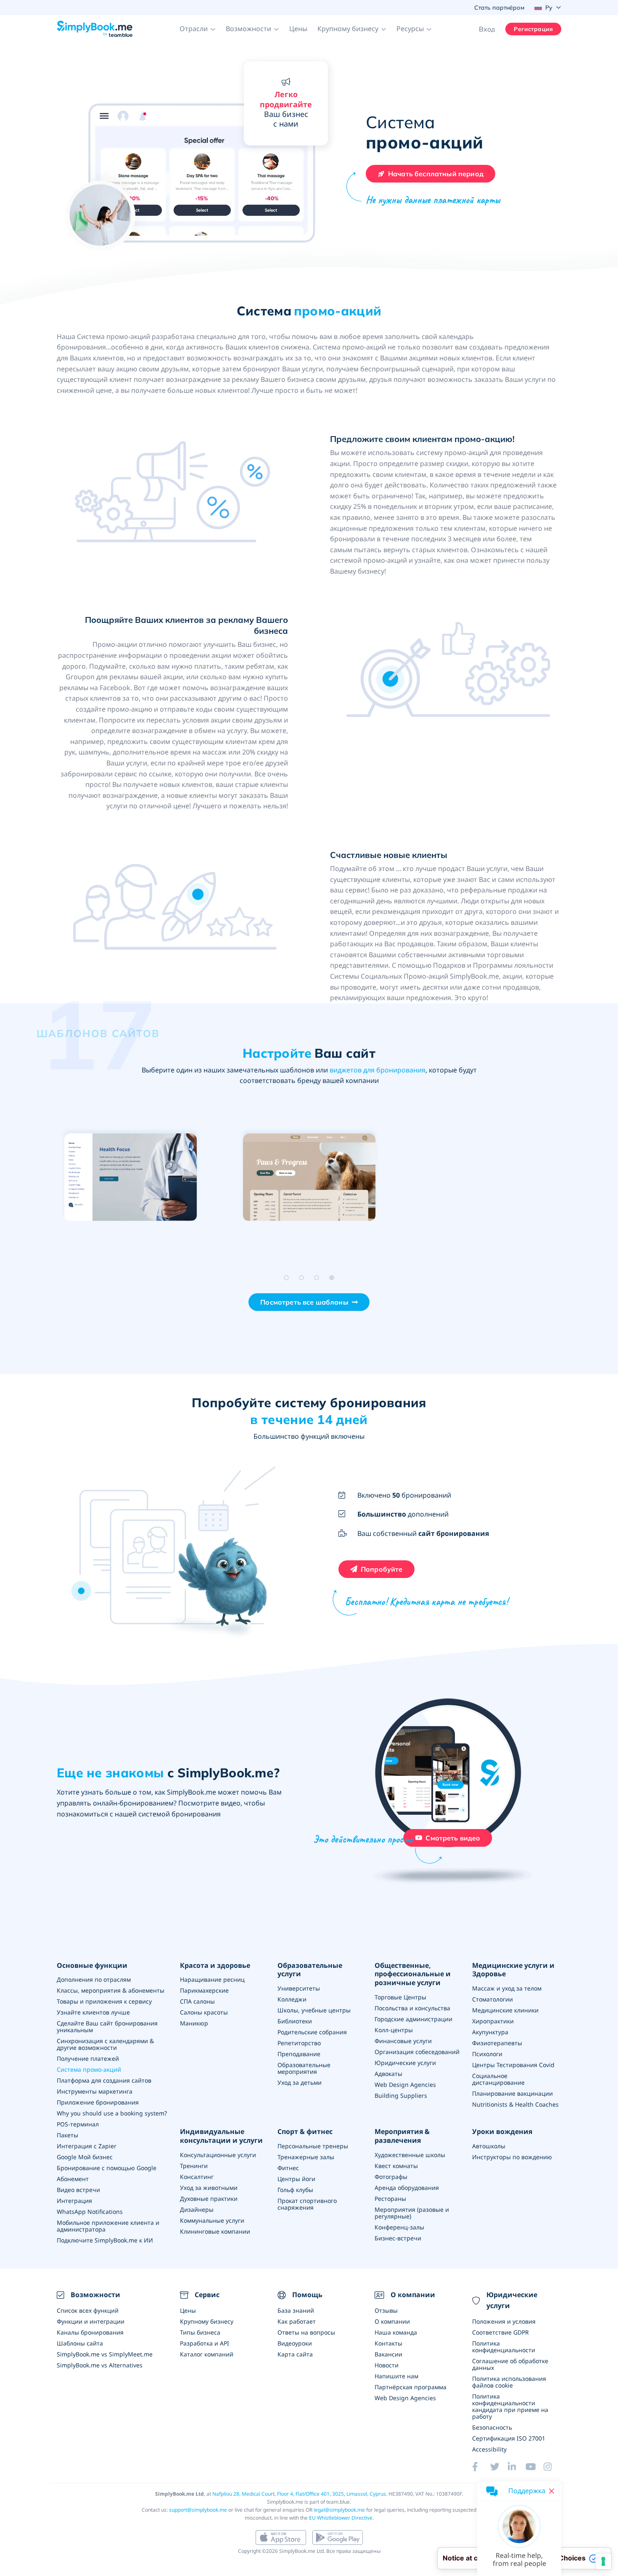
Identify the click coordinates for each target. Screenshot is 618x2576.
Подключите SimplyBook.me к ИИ (105, 2240)
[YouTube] (534, 2467)
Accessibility (489, 2449)
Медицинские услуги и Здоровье (513, 1970)
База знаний (296, 2310)
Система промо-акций (89, 2069)
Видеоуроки (295, 2343)
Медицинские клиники (505, 2010)
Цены (298, 29)
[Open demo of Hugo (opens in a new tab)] (308, 1178)
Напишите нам (396, 2376)
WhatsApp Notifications (90, 2212)
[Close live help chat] (552, 2491)
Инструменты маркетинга (95, 2091)
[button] (198, 29)
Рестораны (390, 2199)
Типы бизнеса (200, 2332)
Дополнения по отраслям (94, 1979)
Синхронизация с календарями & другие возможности (105, 2044)
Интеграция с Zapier (87, 2146)
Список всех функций (88, 2310)
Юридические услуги (405, 2063)
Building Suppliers (401, 2095)
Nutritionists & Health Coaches (515, 2104)
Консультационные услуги (218, 2155)
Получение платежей (88, 2058)
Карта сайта (295, 2354)
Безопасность (492, 2427)
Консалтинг (197, 2177)
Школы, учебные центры (314, 2010)
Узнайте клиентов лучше (93, 2012)
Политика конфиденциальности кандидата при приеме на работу (510, 2406)
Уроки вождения (502, 2132)
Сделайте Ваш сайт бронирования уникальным (107, 2027)
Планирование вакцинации (512, 2093)
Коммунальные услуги (212, 2220)
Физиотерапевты (497, 2043)
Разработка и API (205, 2343)
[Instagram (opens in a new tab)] (552, 2467)
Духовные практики (209, 2199)
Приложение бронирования (98, 2102)
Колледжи (292, 1999)
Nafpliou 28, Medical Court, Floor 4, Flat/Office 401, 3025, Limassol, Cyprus (299, 2494)
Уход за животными (209, 2188)
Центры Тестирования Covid (513, 2065)
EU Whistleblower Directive (341, 2518)
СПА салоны (197, 2001)
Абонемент (73, 2179)
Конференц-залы (399, 2227)
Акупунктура (490, 2032)
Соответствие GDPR (500, 2332)
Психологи (487, 2054)
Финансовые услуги (403, 2041)
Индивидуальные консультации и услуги (221, 2136)
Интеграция (74, 2201)
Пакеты (67, 2135)
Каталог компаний (207, 2354)
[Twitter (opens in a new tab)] (499, 2467)
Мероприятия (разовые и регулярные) (412, 2213)
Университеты (299, 1988)
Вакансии (388, 2354)
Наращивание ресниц (212, 1979)
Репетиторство (299, 2043)
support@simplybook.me (198, 2510)
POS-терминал (78, 2124)
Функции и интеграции (91, 2321)
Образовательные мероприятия (304, 2068)
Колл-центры (394, 2030)
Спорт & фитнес (305, 2132)
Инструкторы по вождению (512, 2157)
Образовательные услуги (310, 1970)
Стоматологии (493, 1999)
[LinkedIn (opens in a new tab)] (517, 2467)
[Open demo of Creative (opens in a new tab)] (129, 1178)
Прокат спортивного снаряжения (307, 2204)
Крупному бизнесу (207, 2321)
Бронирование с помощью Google (107, 2168)
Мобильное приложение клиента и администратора (108, 2226)
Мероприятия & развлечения (402, 2136)
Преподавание (299, 2054)
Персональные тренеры (313, 2146)
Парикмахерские (204, 1990)
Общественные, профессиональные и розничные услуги (413, 1974)
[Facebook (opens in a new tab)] (481, 2467)
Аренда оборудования (407, 2188)
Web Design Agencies (405, 2085)
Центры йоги (296, 2179)
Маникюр (194, 2023)
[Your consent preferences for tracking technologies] (603, 2561)
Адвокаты (388, 2074)
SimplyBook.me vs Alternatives (100, 2365)
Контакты (388, 2343)
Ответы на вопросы (306, 2332)
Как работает (297, 2321)
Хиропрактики (493, 2021)
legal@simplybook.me (339, 2510)
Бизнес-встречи (398, 2238)
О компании (392, 2321)
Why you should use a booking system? (112, 2113)
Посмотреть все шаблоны (304, 1302)
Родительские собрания (312, 2032)
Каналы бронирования (90, 2332)
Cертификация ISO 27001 (509, 2438)
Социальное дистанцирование (498, 2079)
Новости (387, 2365)
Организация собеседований (417, 2052)
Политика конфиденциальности (504, 2347)
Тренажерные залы (306, 2157)
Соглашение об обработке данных (510, 2364)
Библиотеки (295, 2021)
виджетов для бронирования (378, 1070)
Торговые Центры (400, 1997)
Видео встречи (78, 2190)
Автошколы (489, 2146)
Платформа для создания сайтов (104, 2080)
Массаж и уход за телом (507, 1988)
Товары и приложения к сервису (104, 2001)
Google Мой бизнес (85, 2157)
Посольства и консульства (412, 2008)
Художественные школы (410, 2155)
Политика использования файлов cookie (509, 2382)
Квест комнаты (396, 2166)
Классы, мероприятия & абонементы (111, 1990)
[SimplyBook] (95, 29)
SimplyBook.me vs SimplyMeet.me (105, 2354)
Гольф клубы (295, 2190)
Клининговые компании (215, 2231)
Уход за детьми (300, 2082)
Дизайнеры (197, 2209)
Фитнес (288, 2168)
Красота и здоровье (215, 1966)
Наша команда (396, 2332)
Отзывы (386, 2310)
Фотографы (391, 2177)
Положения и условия (504, 2321)
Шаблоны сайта (80, 2343)
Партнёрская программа (411, 2387)
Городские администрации (413, 2019)
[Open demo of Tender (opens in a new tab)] (487, 1178)
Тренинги (194, 2166)
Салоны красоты (204, 2012)
